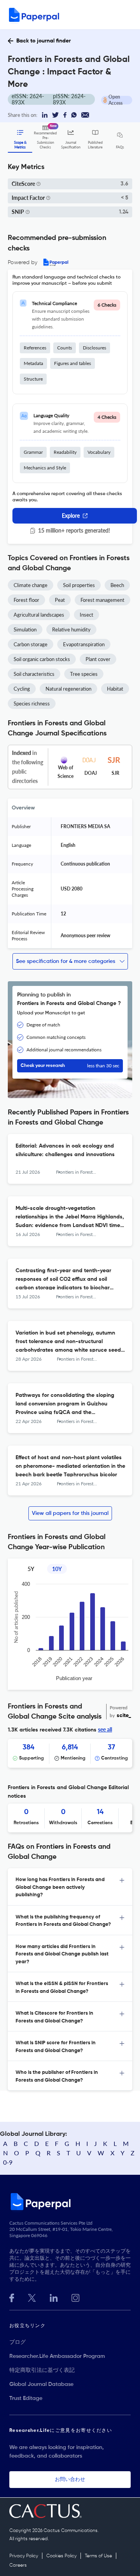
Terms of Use (98, 2556)
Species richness (32, 704)
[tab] (70, 1887)
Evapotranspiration (84, 644)
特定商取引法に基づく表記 (42, 2370)
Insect (87, 615)
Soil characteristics (34, 674)
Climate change (31, 585)
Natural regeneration (68, 689)
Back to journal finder (44, 41)
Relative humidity (71, 629)
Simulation (25, 629)
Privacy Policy (24, 2556)
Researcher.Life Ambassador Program (57, 2356)
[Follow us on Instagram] (75, 2297)
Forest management (102, 600)
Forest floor (26, 600)
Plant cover (98, 659)
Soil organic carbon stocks (42, 659)
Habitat (115, 689)
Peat (60, 600)
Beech (117, 585)
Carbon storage (31, 644)
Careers (18, 2565)
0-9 (8, 2162)
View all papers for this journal (70, 1513)
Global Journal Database (41, 2384)
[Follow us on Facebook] (12, 2297)
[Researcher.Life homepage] (70, 2201)
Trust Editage (26, 2398)
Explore (71, 516)
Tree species (84, 674)
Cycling (22, 689)
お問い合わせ (70, 2480)
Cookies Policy (61, 2556)
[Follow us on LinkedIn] (54, 2297)
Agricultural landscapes (39, 615)
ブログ (17, 2342)
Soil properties (79, 585)
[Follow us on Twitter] (32, 2297)
